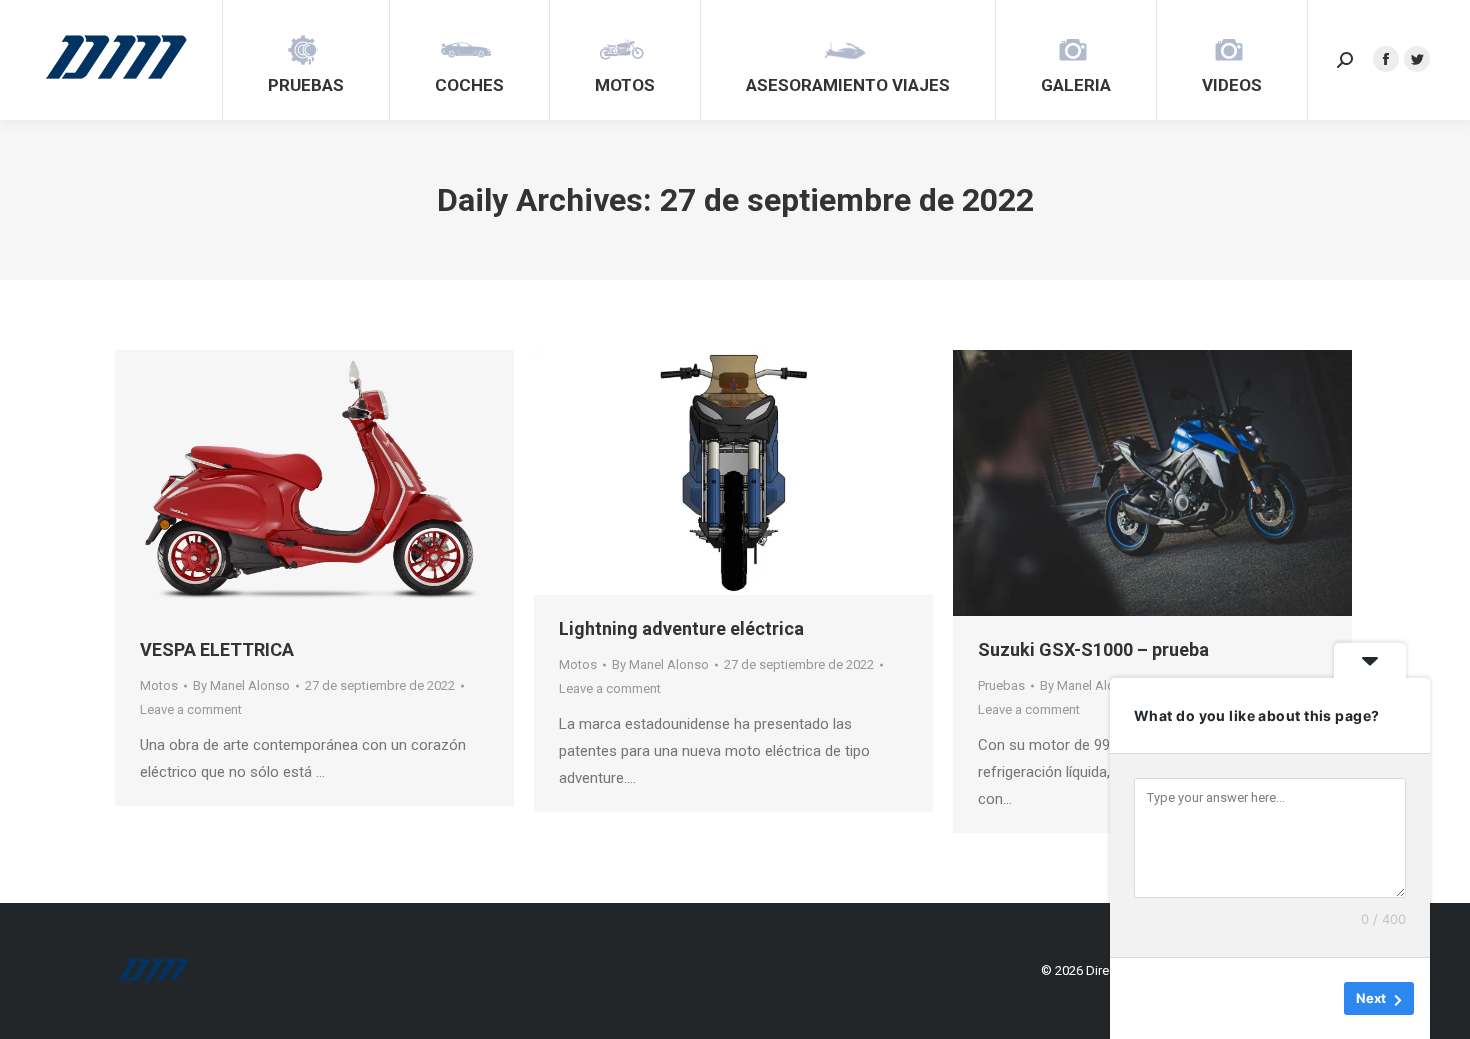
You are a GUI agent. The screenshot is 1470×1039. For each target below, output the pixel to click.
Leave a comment (191, 709)
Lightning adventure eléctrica (681, 628)
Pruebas (1001, 685)
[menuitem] (305, 60)
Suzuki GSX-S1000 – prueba (1093, 649)
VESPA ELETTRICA (217, 649)
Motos (159, 685)
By (241, 685)
